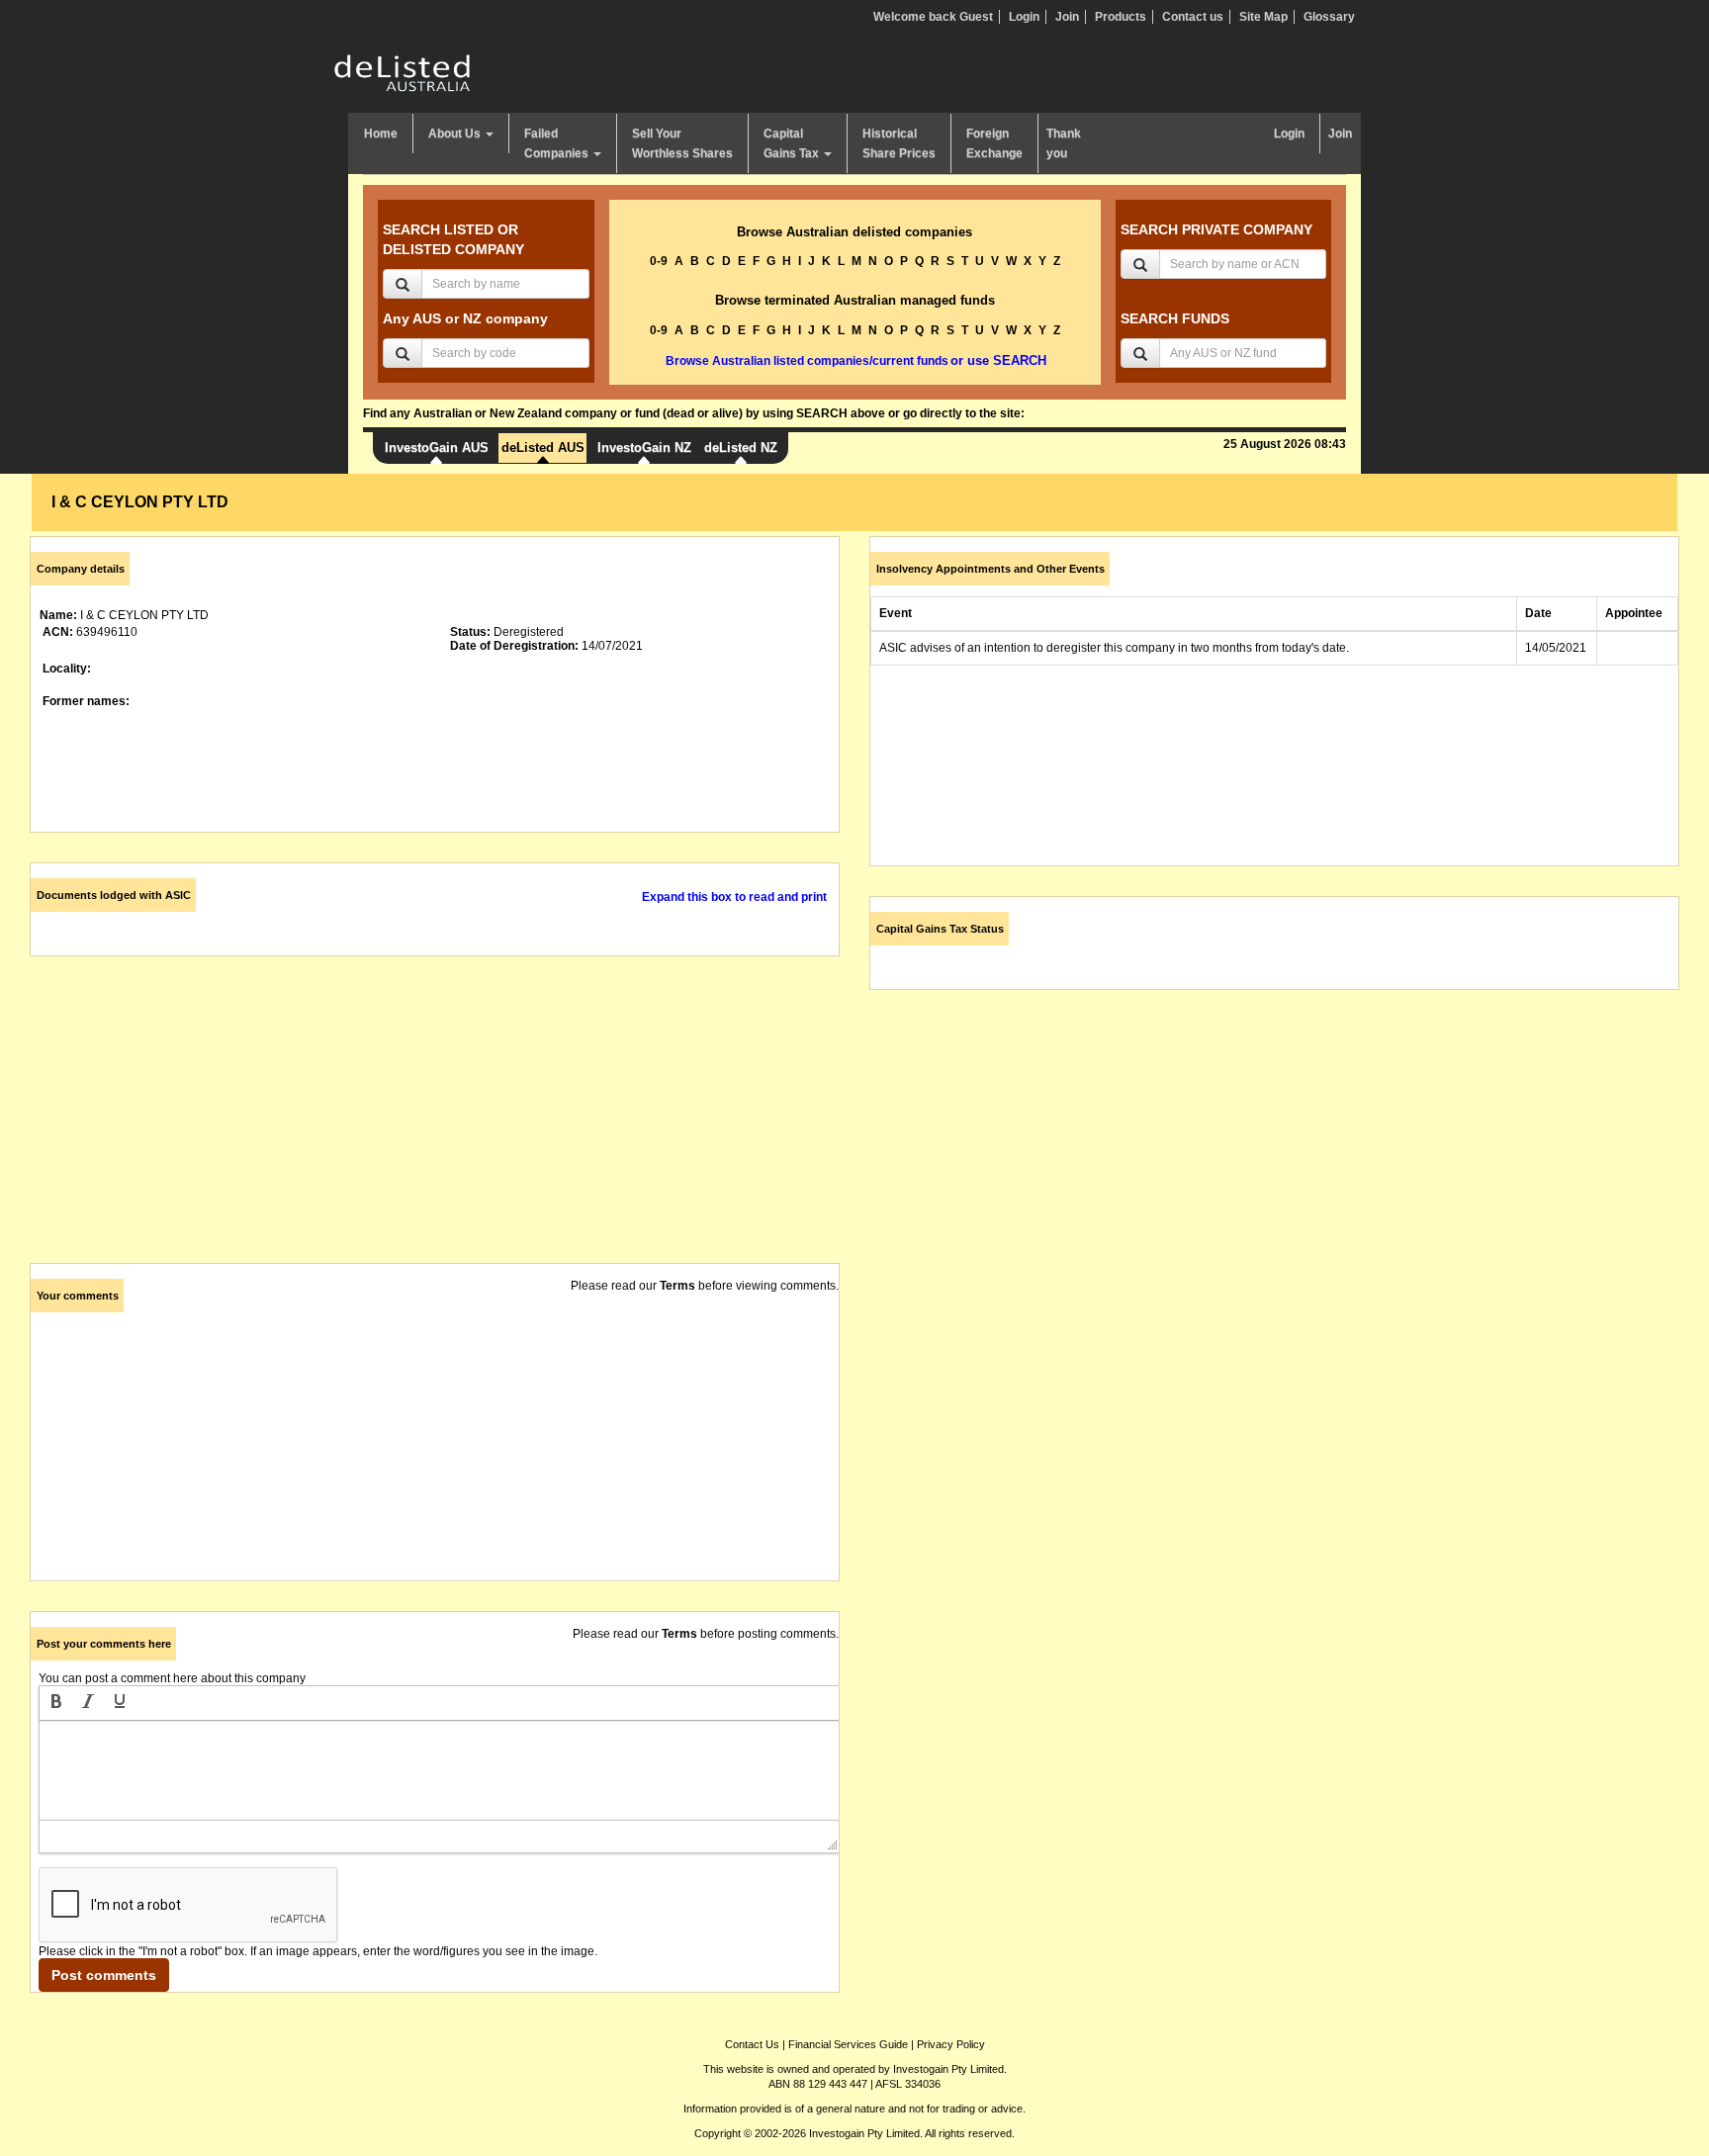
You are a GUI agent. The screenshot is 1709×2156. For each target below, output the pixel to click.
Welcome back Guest (933, 17)
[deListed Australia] (403, 72)
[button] (56, 1703)
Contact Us (752, 2044)
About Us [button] (456, 134)
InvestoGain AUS (437, 448)
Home (381, 134)
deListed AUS (543, 448)
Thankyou (1064, 143)
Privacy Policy (951, 2044)
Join (1067, 17)
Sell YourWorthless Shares (682, 143)
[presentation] (56, 1703)
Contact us (1193, 17)
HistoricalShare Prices (899, 143)
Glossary (1329, 17)
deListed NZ (741, 448)
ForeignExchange (994, 143)
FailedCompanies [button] (558, 143)
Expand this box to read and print (734, 897)
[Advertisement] (435, 1124)
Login (1024, 17)
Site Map (1263, 17)
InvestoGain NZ (644, 448)
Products (1121, 17)
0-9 (659, 261)
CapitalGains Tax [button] (793, 143)
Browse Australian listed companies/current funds (807, 361)
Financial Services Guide (848, 2044)
